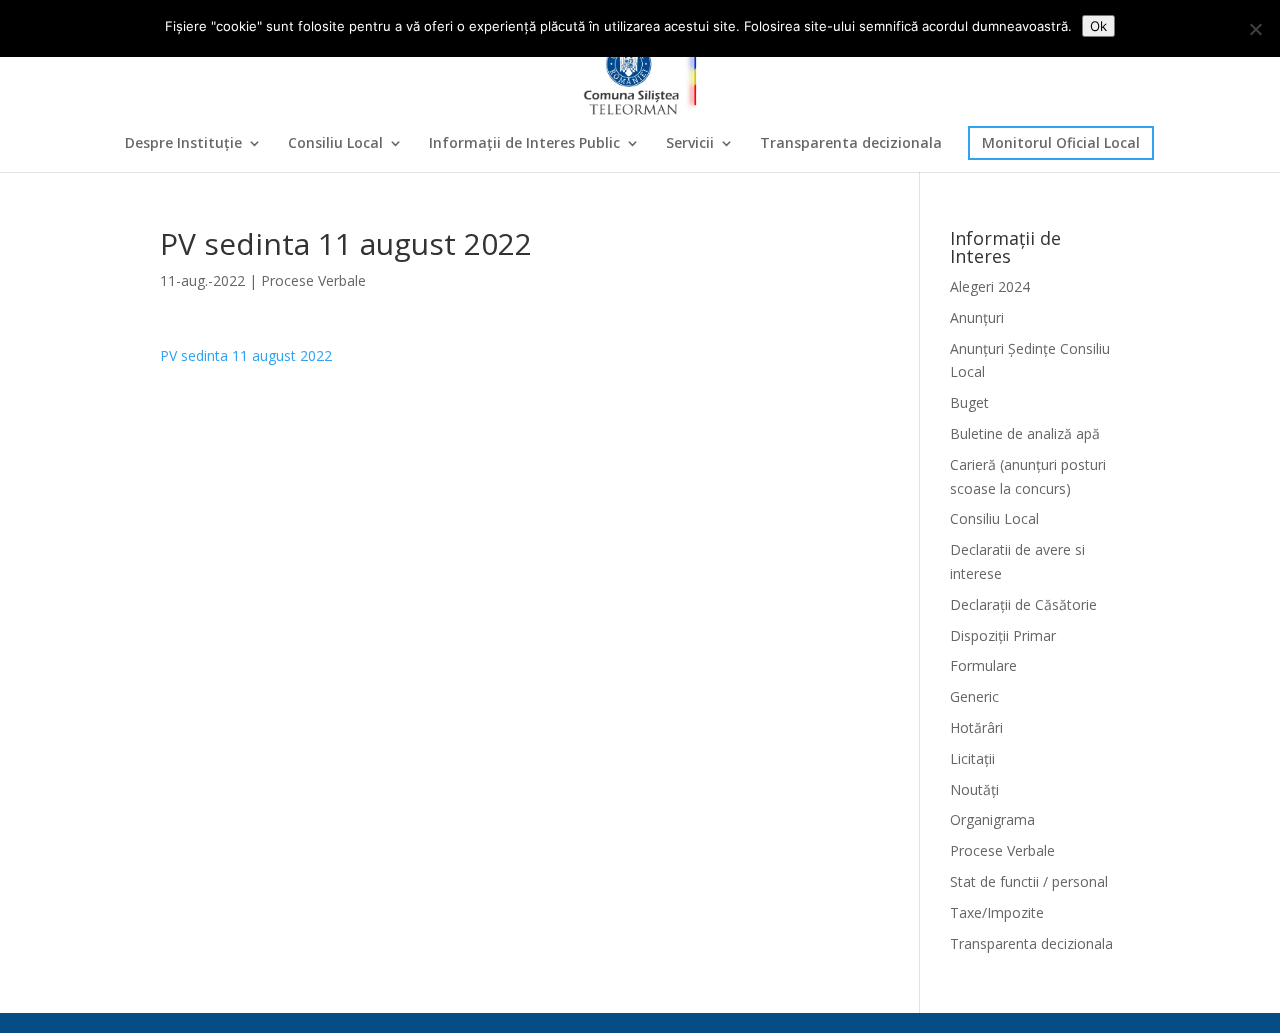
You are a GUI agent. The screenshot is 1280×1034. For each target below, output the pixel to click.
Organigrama (992, 819)
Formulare (983, 665)
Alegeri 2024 (990, 286)
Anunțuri (977, 317)
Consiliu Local (335, 144)
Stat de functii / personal (1029, 881)
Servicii (690, 144)
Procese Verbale (313, 280)
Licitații (972, 758)
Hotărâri (976, 727)
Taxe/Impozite (997, 912)
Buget (969, 402)
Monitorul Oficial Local (1061, 142)
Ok (1098, 26)
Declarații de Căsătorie (1023, 604)
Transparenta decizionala (851, 144)
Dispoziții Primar (1003, 635)
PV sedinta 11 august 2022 (246, 355)
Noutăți (974, 789)
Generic (974, 696)
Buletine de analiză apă (1025, 433)
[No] (1255, 29)
